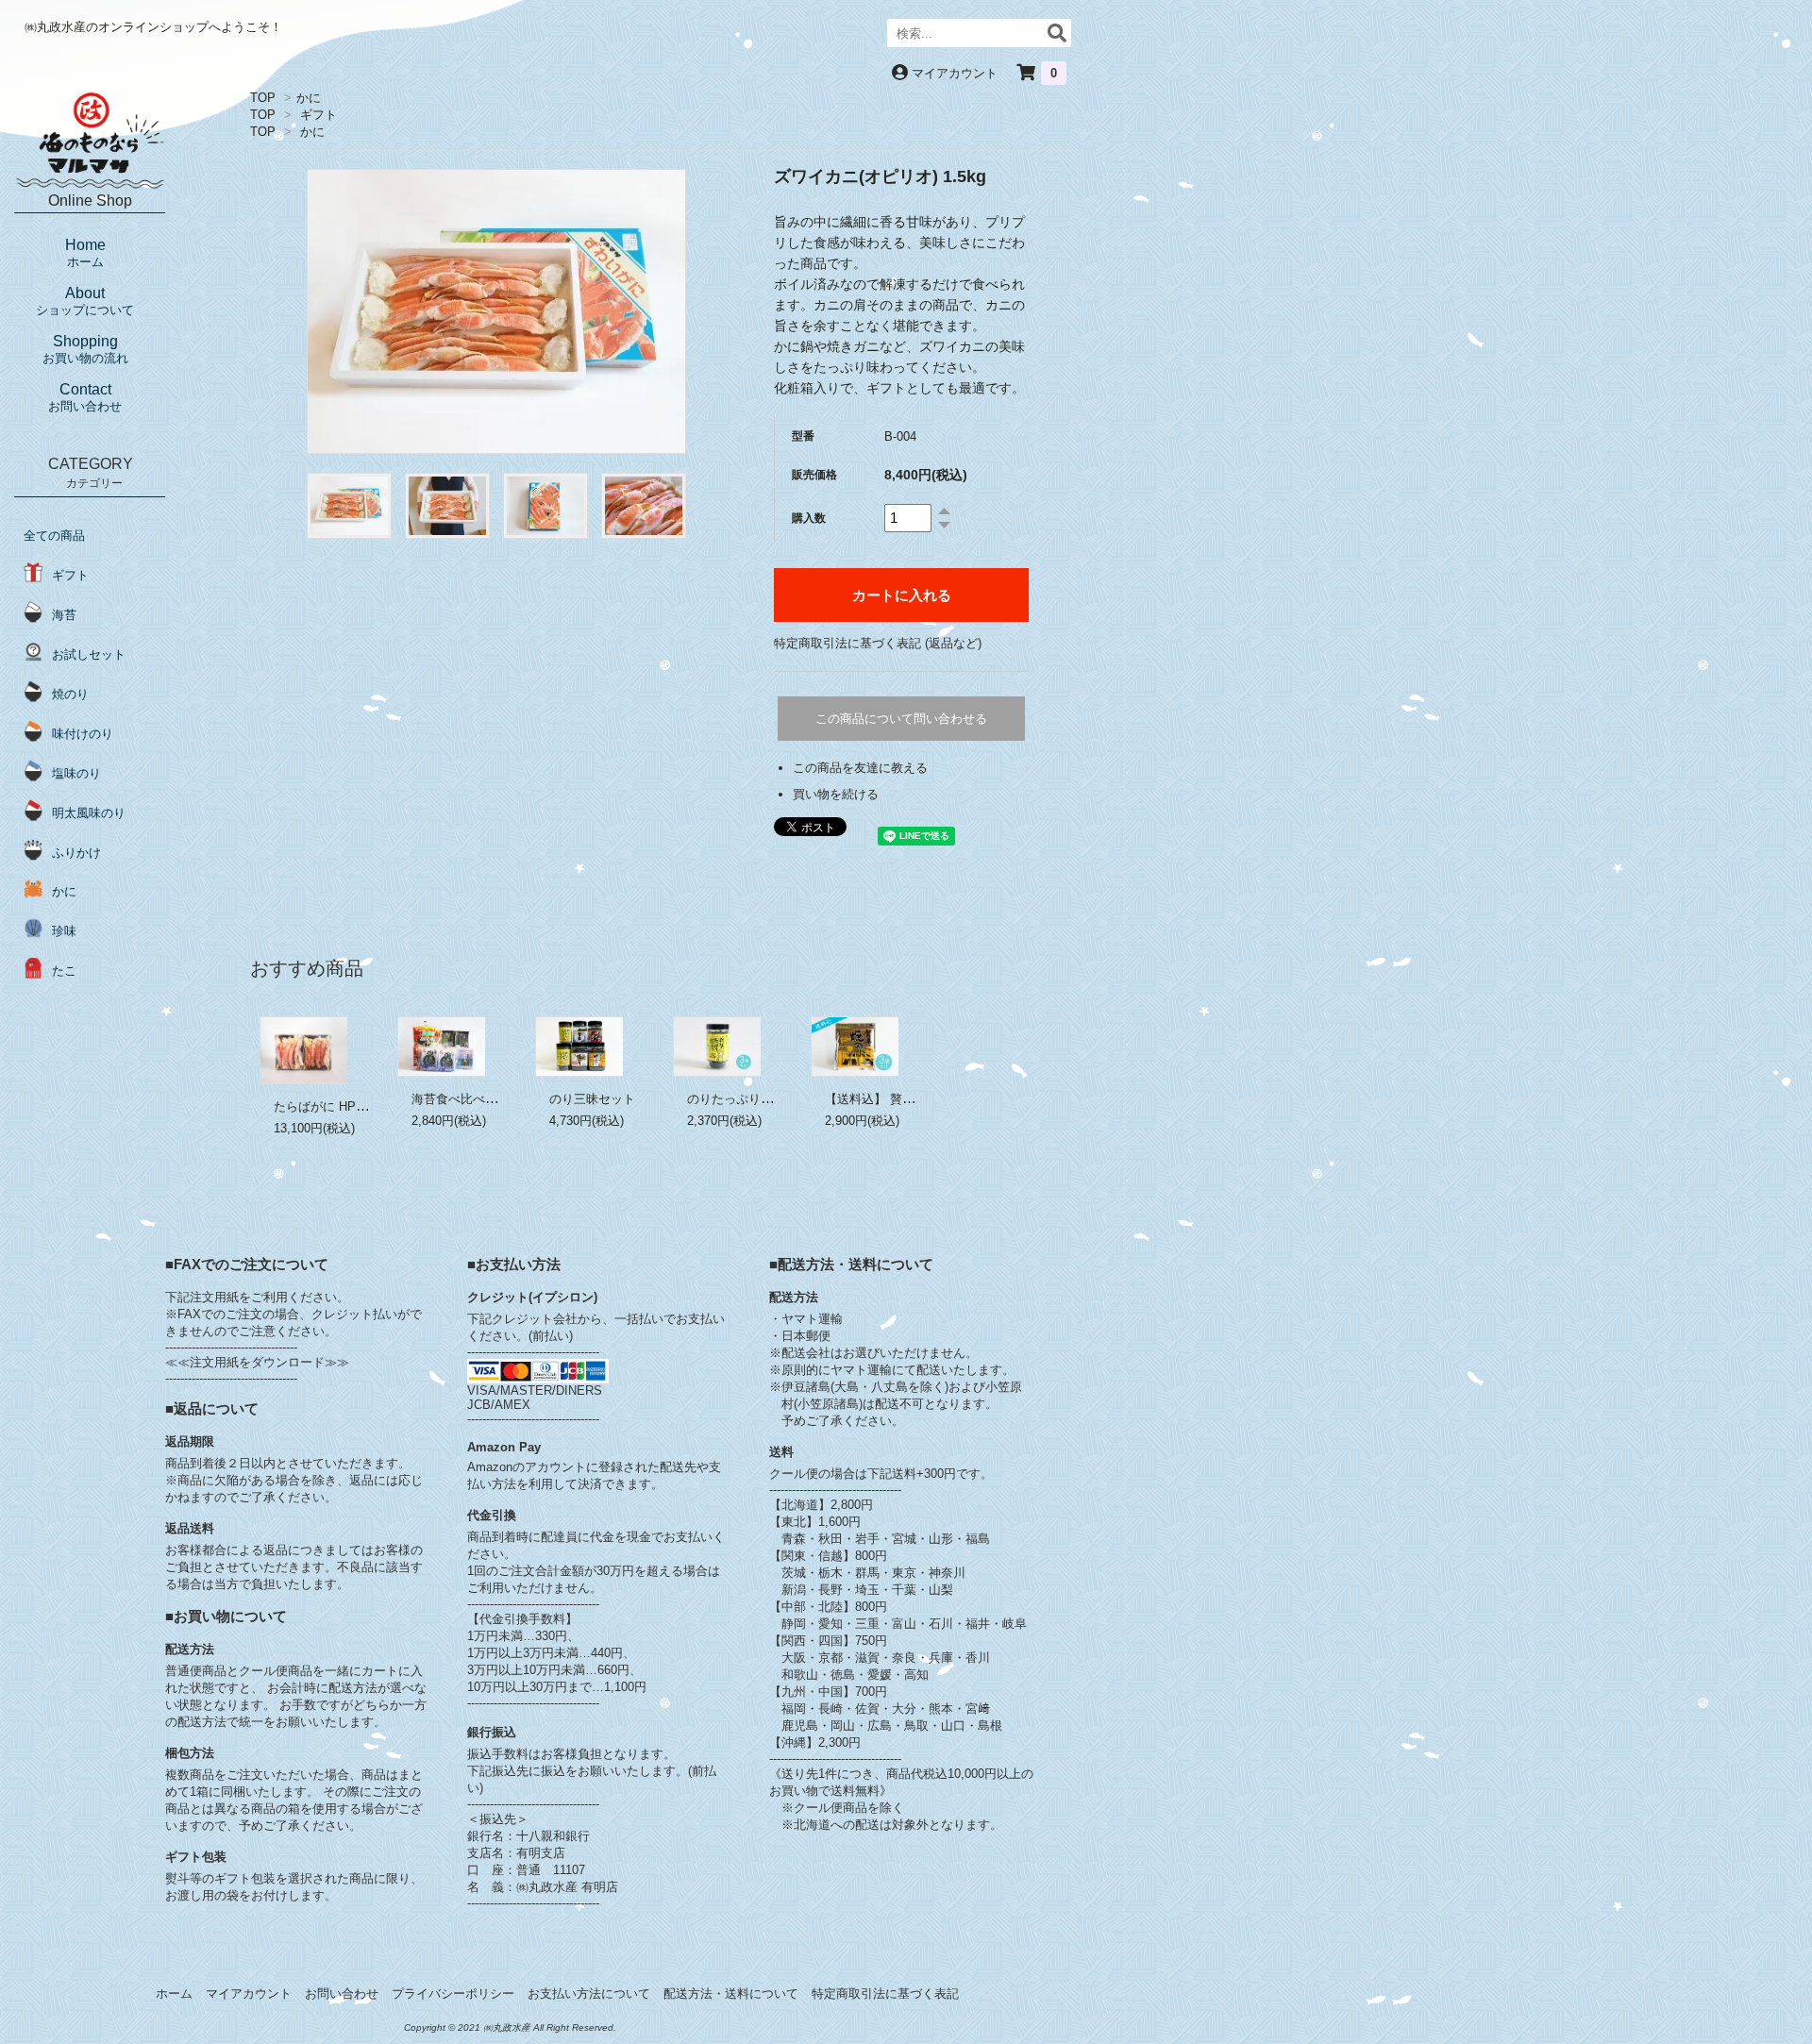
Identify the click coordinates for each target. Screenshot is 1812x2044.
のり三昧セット (592, 1099)
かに (309, 98)
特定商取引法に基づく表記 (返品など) (878, 643)
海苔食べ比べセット (467, 1099)
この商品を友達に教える (860, 768)
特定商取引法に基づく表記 (885, 1994)
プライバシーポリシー (453, 1994)
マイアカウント (955, 73)
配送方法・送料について (731, 1994)
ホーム (174, 1994)
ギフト (319, 115)
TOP (263, 98)
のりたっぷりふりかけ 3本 (760, 1099)
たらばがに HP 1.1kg (332, 1106)
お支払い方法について (589, 1994)
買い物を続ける (836, 794)
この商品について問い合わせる (901, 719)
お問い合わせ (342, 1994)
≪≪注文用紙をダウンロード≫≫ (257, 1362)
